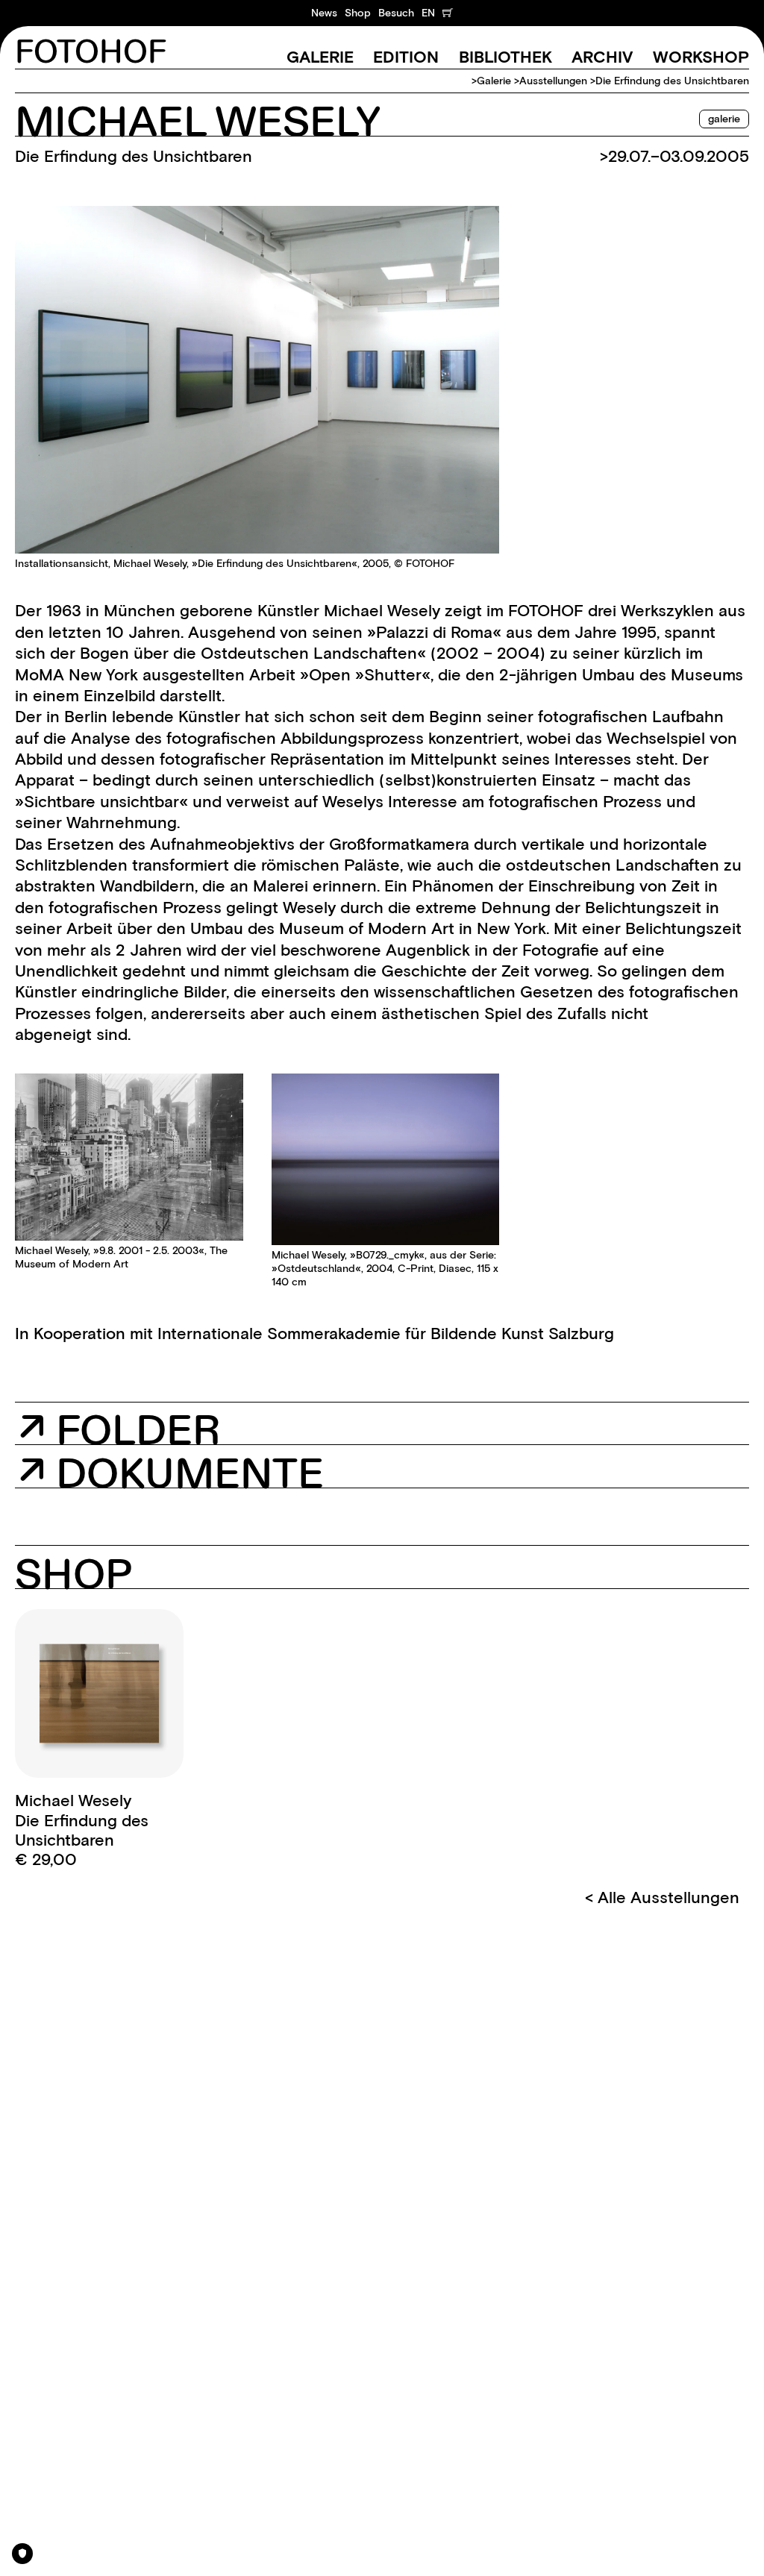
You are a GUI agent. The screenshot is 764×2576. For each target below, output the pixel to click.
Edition (406, 57)
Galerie (320, 57)
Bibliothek (505, 57)
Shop (358, 13)
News (324, 13)
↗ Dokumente (171, 1471)
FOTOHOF (91, 53)
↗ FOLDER (119, 1432)
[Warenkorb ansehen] (448, 13)
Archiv (602, 57)
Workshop (701, 57)
